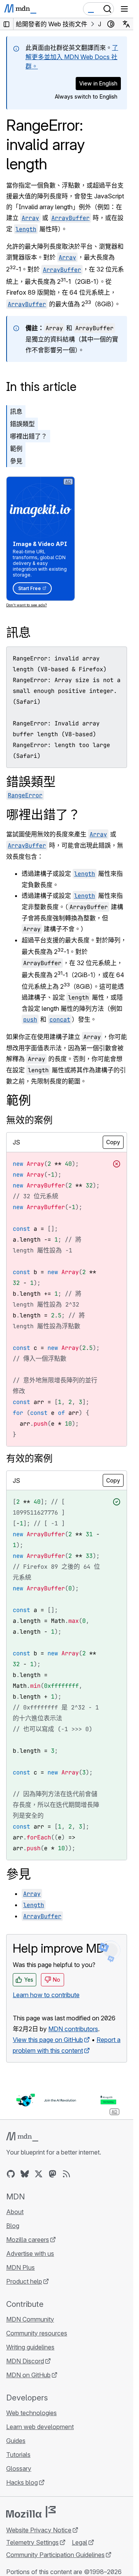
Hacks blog (22, 2482)
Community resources (37, 2333)
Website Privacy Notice (39, 2530)
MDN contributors (73, 2029)
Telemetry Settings (32, 2542)
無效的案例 (29, 1120)
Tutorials (18, 2455)
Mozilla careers (28, 2240)
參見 (16, 461)
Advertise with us (30, 2254)
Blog (13, 2226)
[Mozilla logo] (31, 2512)
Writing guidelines (30, 2347)
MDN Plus (20, 2267)
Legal (80, 2542)
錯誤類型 (22, 424)
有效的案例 (29, 1458)
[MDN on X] (39, 2174)
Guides (16, 2441)
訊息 (16, 411)
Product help (24, 2281)
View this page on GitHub (48, 2040)
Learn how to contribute (46, 1995)
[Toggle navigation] (124, 9)
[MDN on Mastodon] (53, 2174)
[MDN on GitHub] (11, 2174)
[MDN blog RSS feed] (66, 2174)
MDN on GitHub (28, 2375)
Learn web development (40, 2427)
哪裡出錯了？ (29, 436)
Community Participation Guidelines (55, 2555)
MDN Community (30, 2319)
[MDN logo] (22, 2137)
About (15, 2212)
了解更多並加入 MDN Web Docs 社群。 (72, 57)
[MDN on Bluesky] (25, 2174)
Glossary (19, 2469)
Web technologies (31, 2413)
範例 (16, 449)
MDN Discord (25, 2361)
